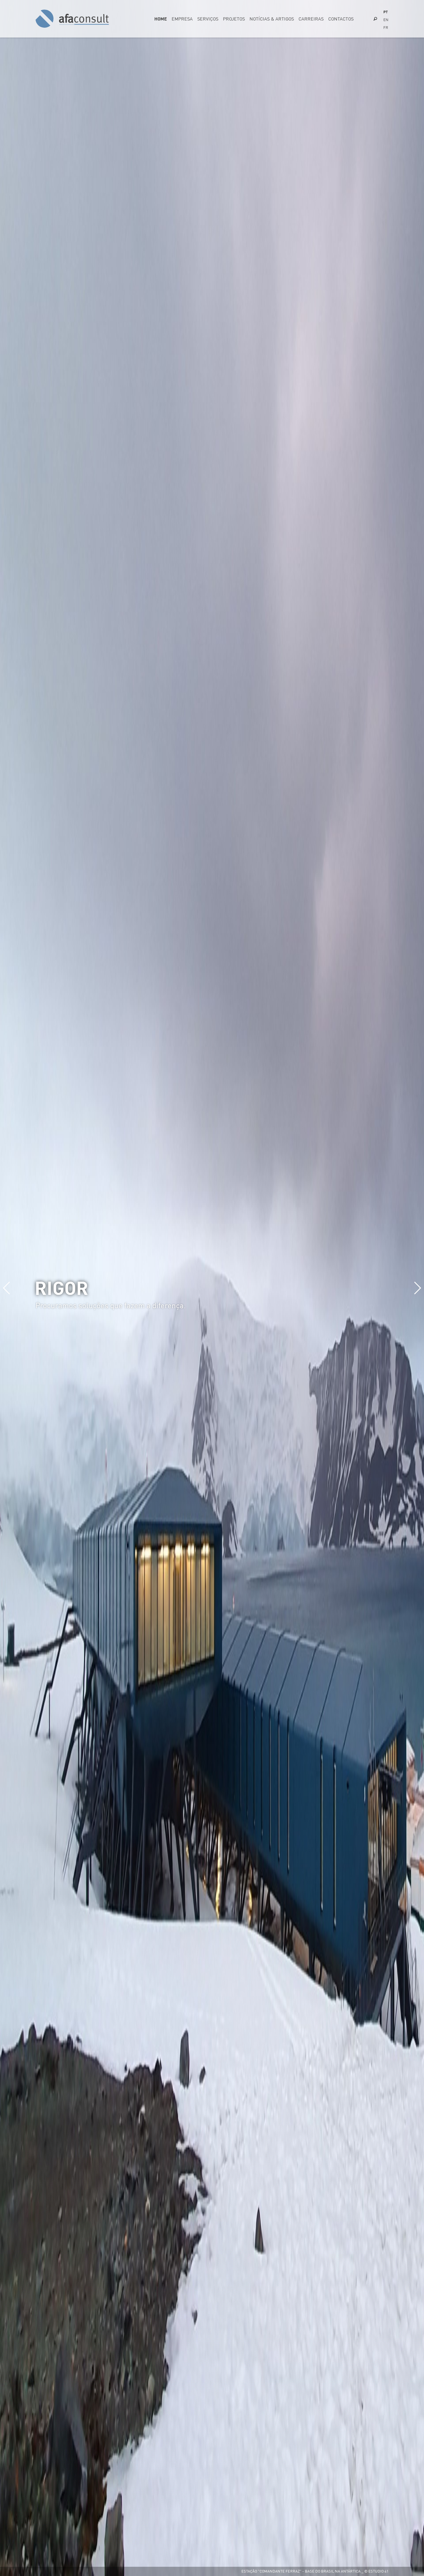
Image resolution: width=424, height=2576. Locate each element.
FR (386, 27)
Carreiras (311, 19)
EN (386, 20)
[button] (417, 1288)
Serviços (208, 19)
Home (161, 19)
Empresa (182, 19)
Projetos (234, 19)
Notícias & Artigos (272, 19)
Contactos (341, 19)
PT (385, 12)
